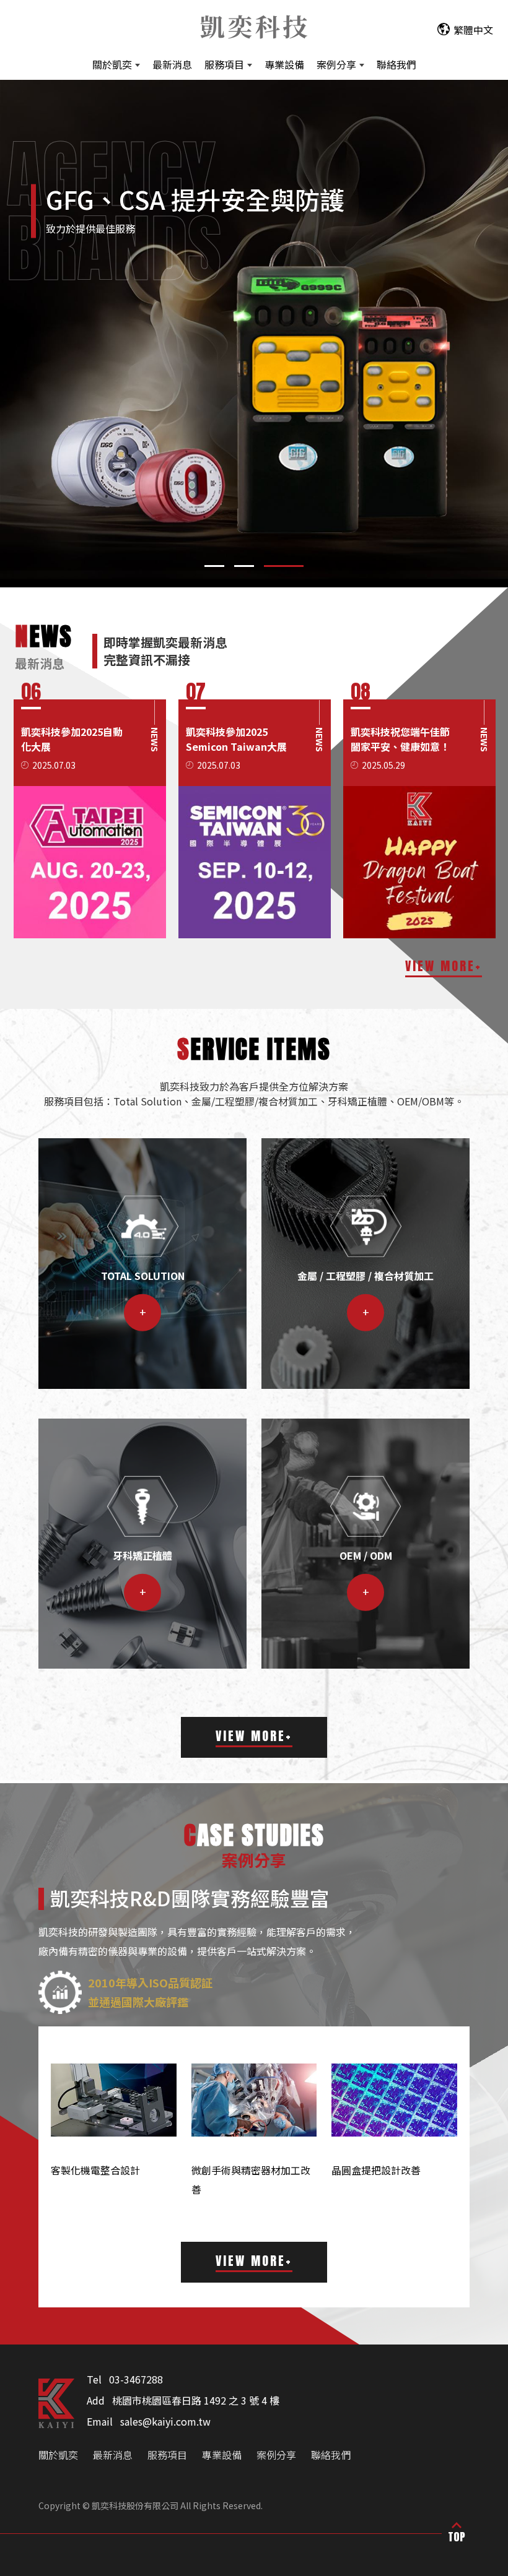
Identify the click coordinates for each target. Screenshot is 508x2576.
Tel (94, 2379)
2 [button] (254, 566)
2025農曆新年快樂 (393, 732)
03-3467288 (136, 2379)
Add (96, 2400)
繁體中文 (473, 30)
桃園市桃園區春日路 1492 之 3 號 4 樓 (196, 2400)
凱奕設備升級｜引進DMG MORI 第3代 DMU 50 (238, 746)
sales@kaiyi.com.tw (165, 2421)
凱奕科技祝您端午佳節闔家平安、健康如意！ (72, 739)
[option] (91, 819)
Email (100, 2421)
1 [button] (214, 566)
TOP (457, 2537)
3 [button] (294, 566)
